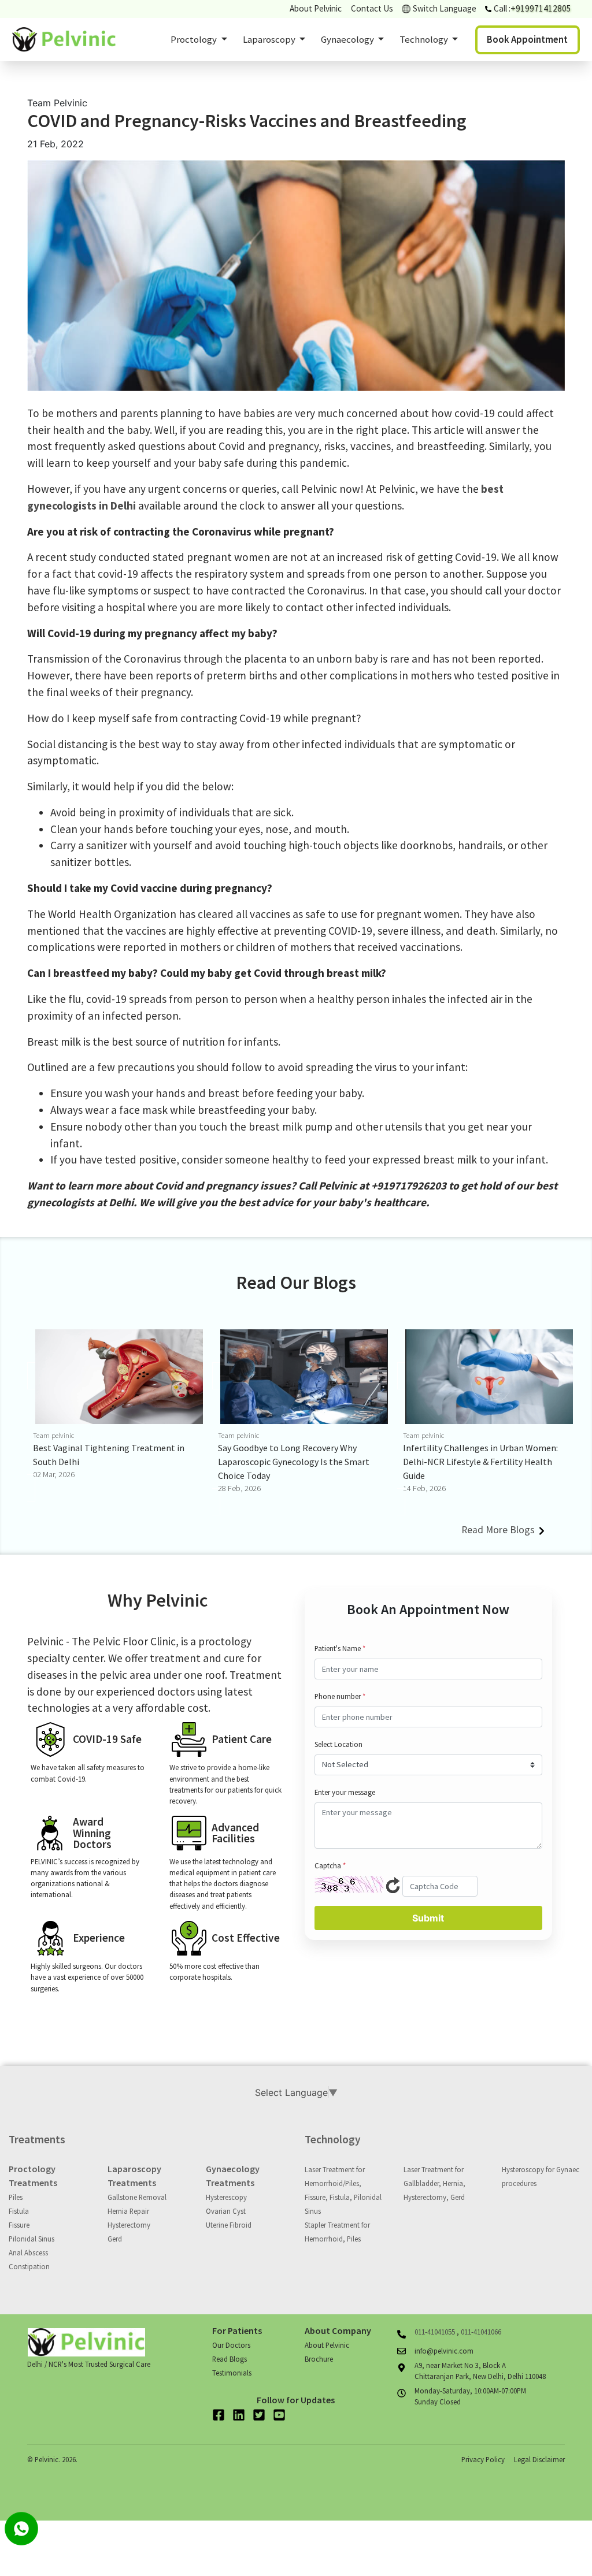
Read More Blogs (499, 1530)
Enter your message (345, 1792)
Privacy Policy (483, 2459)
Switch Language (445, 8)
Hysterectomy (129, 2225)
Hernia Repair (128, 2211)
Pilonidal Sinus (32, 2239)
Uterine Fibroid (229, 2225)
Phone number (340, 1696)
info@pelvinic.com (444, 2351)
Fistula (19, 2211)
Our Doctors (231, 2345)
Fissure (19, 2225)
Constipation (29, 2266)
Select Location (338, 1744)
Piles (16, 2197)
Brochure (319, 2359)
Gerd (115, 2239)
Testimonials (232, 2373)
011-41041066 (481, 2332)
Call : (532, 8)
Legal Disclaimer (539, 2459)
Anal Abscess (28, 2252)
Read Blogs (230, 2359)
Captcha (330, 1865)
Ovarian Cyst (226, 2211)
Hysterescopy (226, 2197)
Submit (428, 1918)
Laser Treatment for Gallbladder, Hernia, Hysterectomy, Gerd (434, 2183)
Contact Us (372, 8)
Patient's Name (340, 1648)
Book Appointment (527, 39)
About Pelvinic (316, 8)
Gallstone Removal (137, 2197)
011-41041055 (436, 2332)
